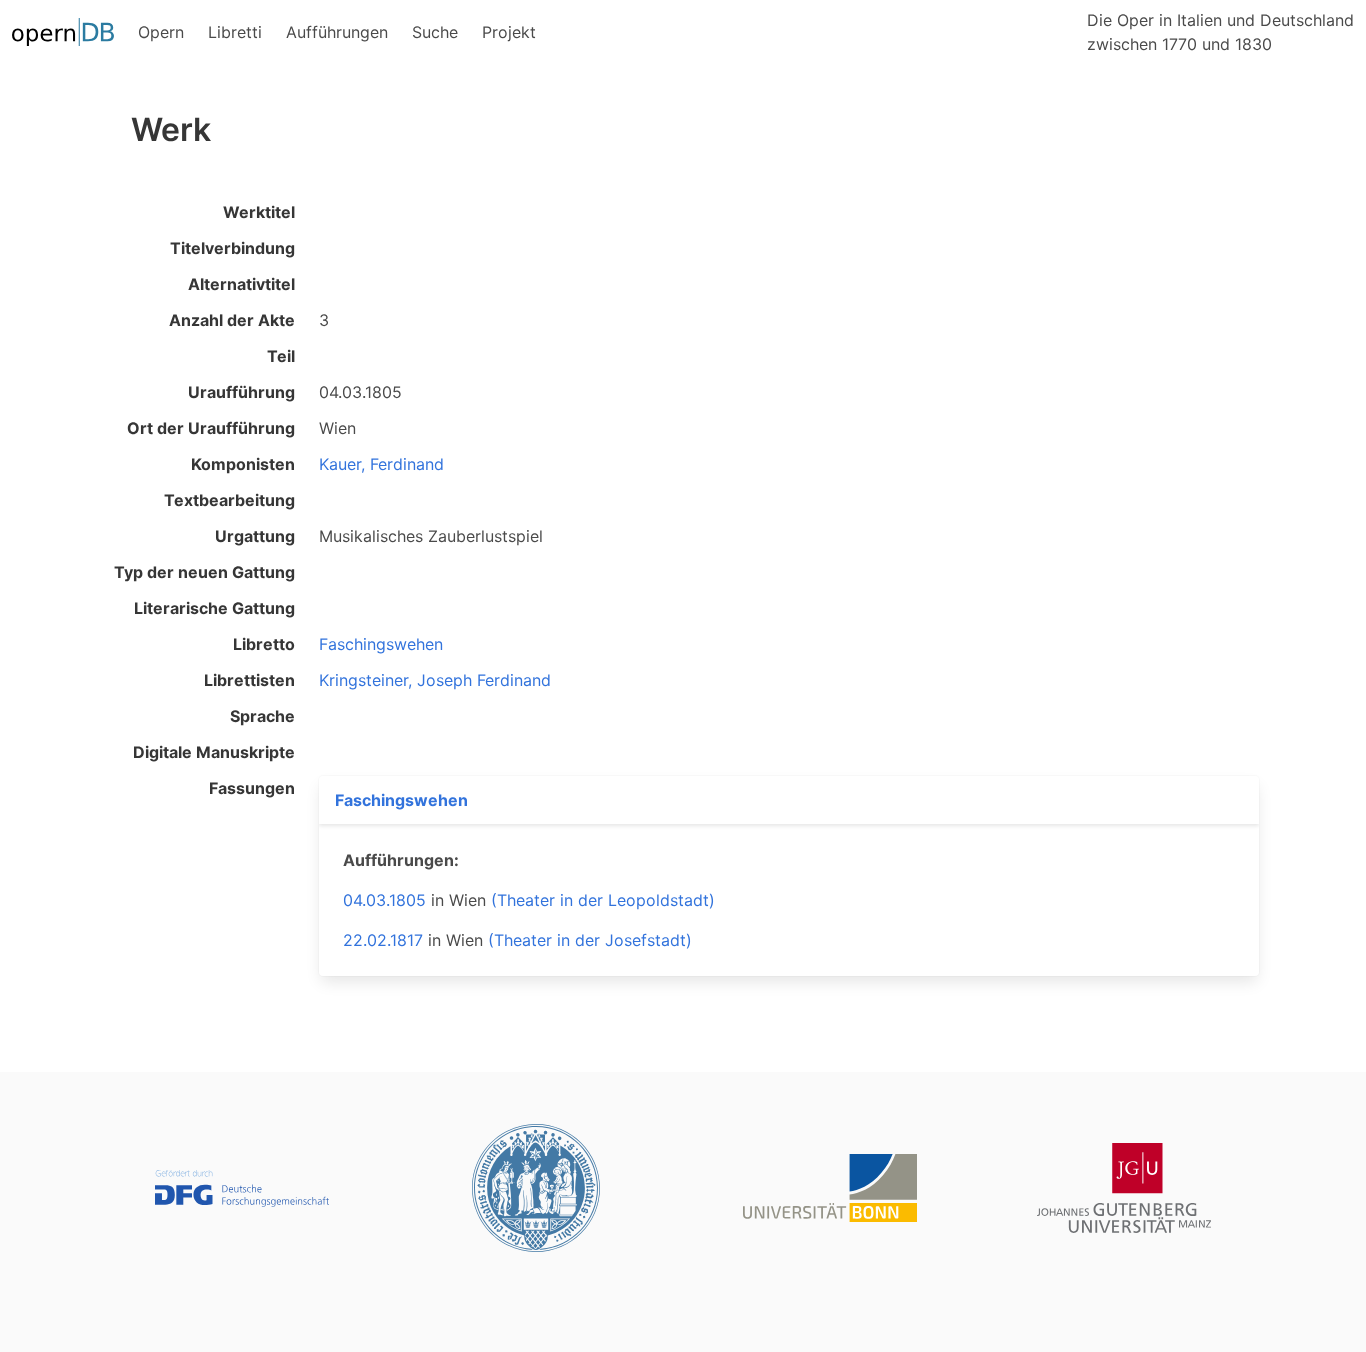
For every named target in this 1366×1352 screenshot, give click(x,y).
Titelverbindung (232, 248)
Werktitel (259, 212)
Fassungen (252, 788)
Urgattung (255, 536)
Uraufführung (241, 392)
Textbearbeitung (229, 500)
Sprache (262, 716)
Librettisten (249, 680)
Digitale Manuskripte (214, 752)
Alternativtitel (241, 284)
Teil (281, 356)
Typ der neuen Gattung (204, 572)
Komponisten (243, 464)
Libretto (264, 644)
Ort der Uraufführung (211, 428)
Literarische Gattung (214, 608)
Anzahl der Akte (232, 320)
